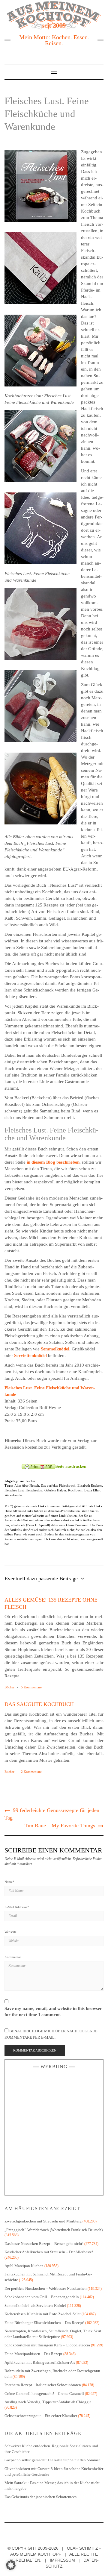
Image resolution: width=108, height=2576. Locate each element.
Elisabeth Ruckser (90, 1485)
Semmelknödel (55, 1349)
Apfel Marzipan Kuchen (24, 2266)
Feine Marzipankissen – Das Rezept (33, 2354)
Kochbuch (75, 1490)
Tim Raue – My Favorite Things (60, 1826)
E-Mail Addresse (17, 1907)
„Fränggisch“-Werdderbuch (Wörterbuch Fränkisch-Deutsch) (54, 2230)
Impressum (62, 2560)
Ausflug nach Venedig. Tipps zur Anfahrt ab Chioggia (48, 2402)
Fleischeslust (34, 1490)
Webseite (10, 1932)
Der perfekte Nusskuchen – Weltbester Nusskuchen (46, 2288)
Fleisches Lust (14, 1490)
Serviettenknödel (30, 1356)
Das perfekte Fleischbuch (58, 1485)
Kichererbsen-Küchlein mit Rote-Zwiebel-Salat (43, 2314)
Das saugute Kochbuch (39, 1704)
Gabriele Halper (55, 1490)
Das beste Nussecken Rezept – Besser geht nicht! (44, 2244)
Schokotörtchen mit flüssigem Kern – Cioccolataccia (47, 2345)
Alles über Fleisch (27, 1485)
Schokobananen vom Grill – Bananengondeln (42, 2297)
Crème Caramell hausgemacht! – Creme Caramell (44, 2394)
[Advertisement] (54, 2131)
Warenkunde (13, 1495)
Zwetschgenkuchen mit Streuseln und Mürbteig (43, 2221)
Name (9, 1882)
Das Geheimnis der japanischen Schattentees (40, 2497)
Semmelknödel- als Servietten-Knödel (35, 2306)
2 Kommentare (31, 1772)
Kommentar (13, 1957)
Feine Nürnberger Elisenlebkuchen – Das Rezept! (44, 2323)
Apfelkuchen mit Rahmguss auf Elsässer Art (40, 2362)
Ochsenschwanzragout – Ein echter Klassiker (41, 2416)
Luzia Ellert (92, 1490)
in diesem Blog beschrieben (53, 1162)
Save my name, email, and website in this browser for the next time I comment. (53, 2012)
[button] (11, 2565)
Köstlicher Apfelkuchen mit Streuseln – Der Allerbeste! (49, 2252)
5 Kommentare (31, 1687)
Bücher (30, 1481)
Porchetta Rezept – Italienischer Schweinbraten (43, 2385)
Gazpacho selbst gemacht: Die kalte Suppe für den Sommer (52, 2460)
